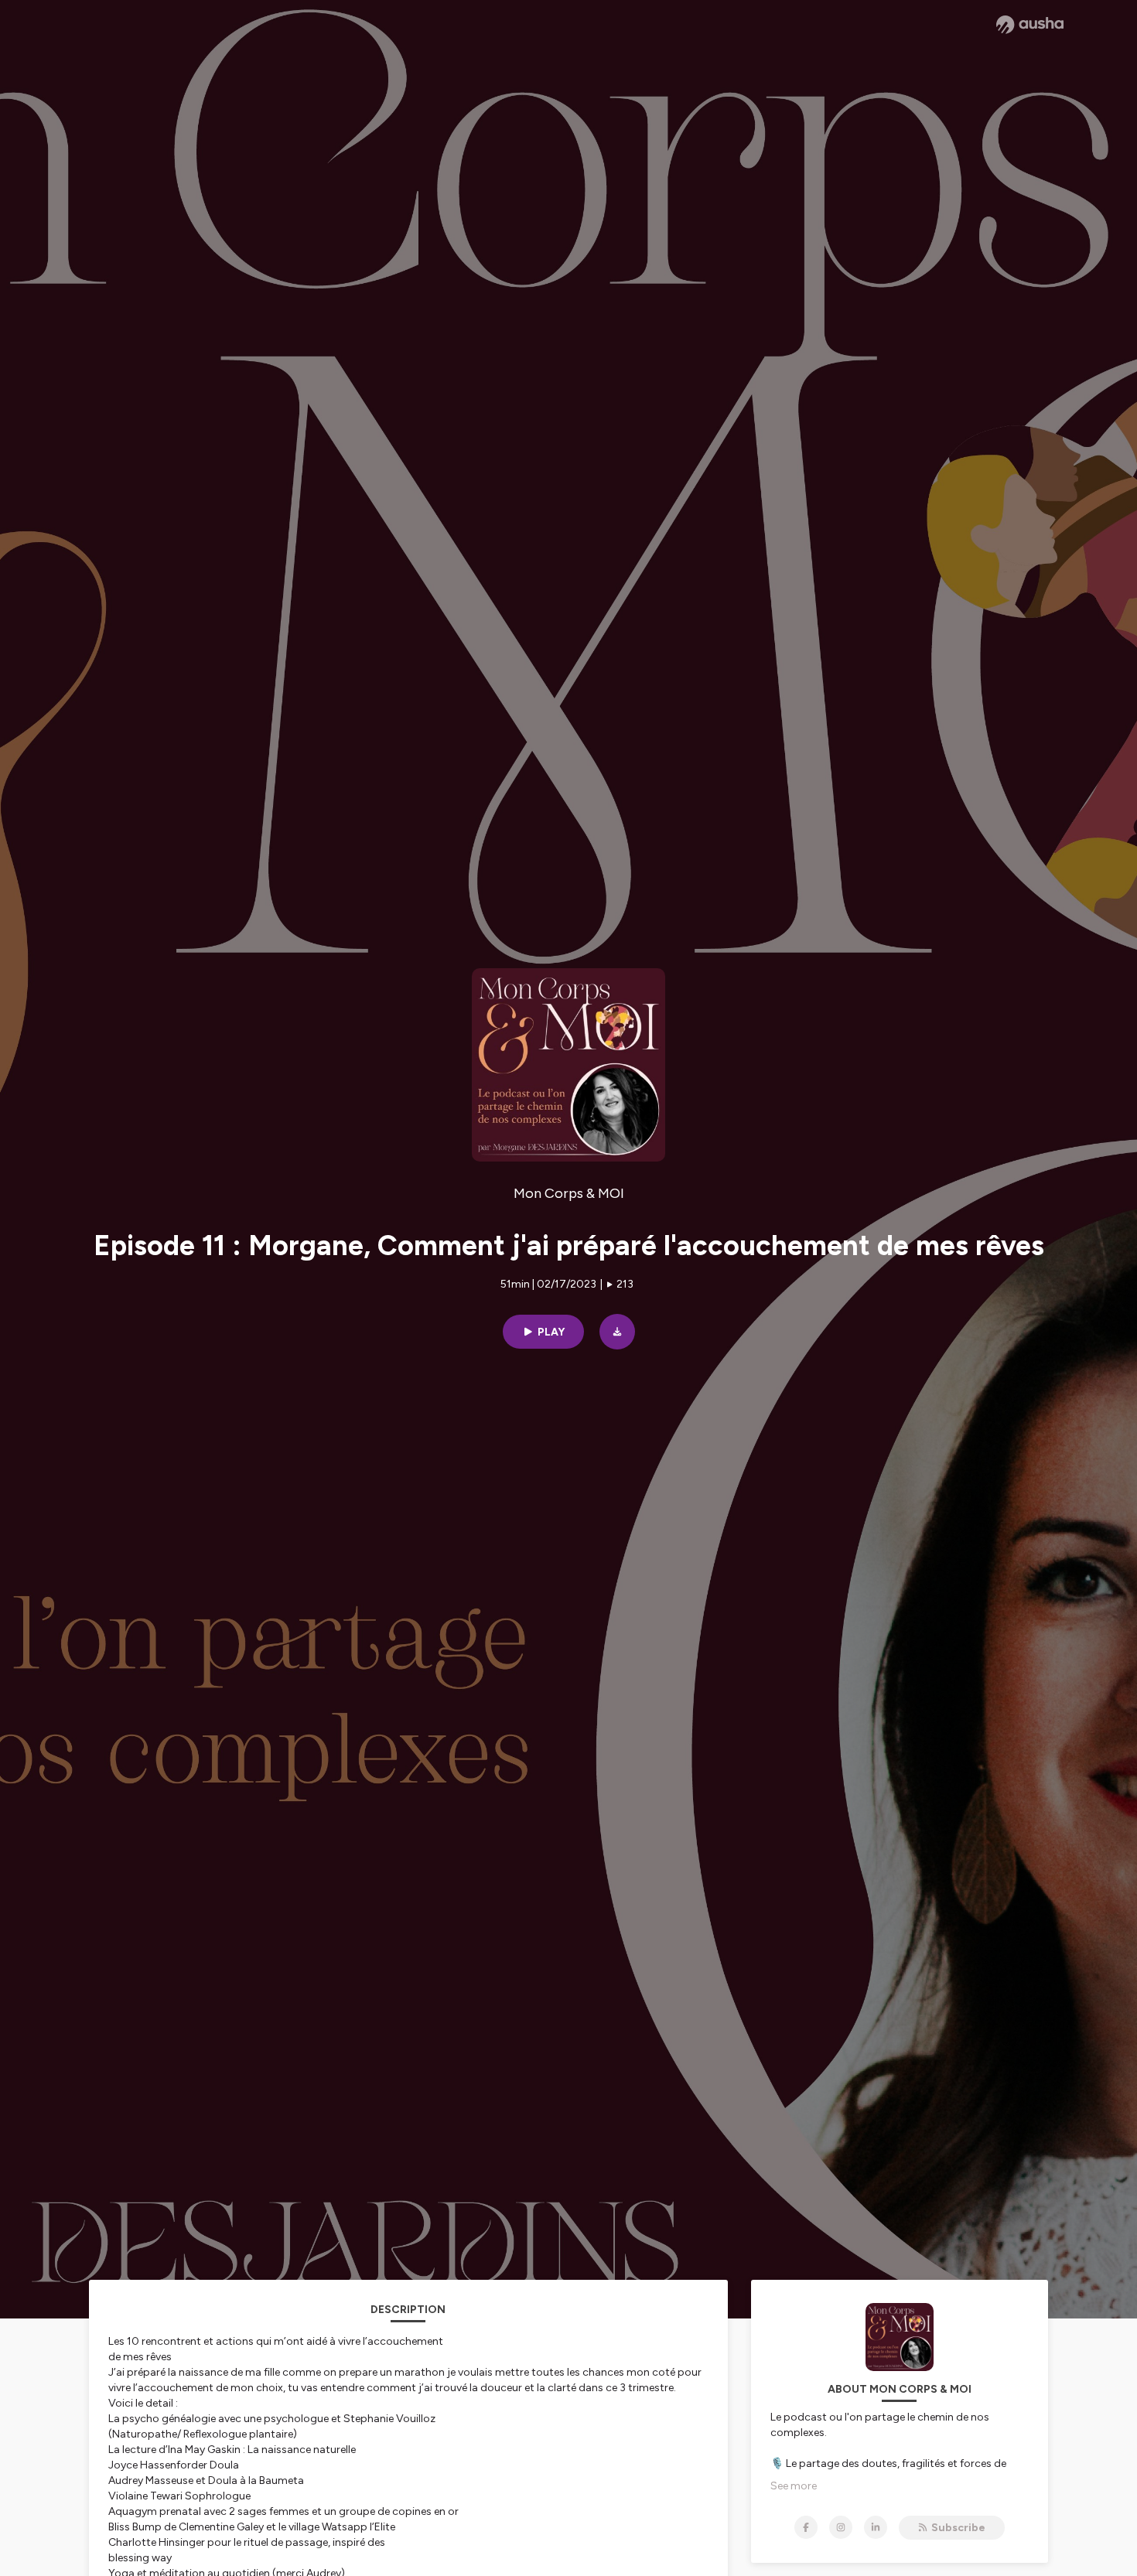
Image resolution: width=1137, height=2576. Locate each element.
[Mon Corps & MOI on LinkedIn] (876, 2527)
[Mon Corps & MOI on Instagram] (841, 2527)
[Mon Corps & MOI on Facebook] (806, 2527)
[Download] (617, 1332)
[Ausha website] (1030, 25)
